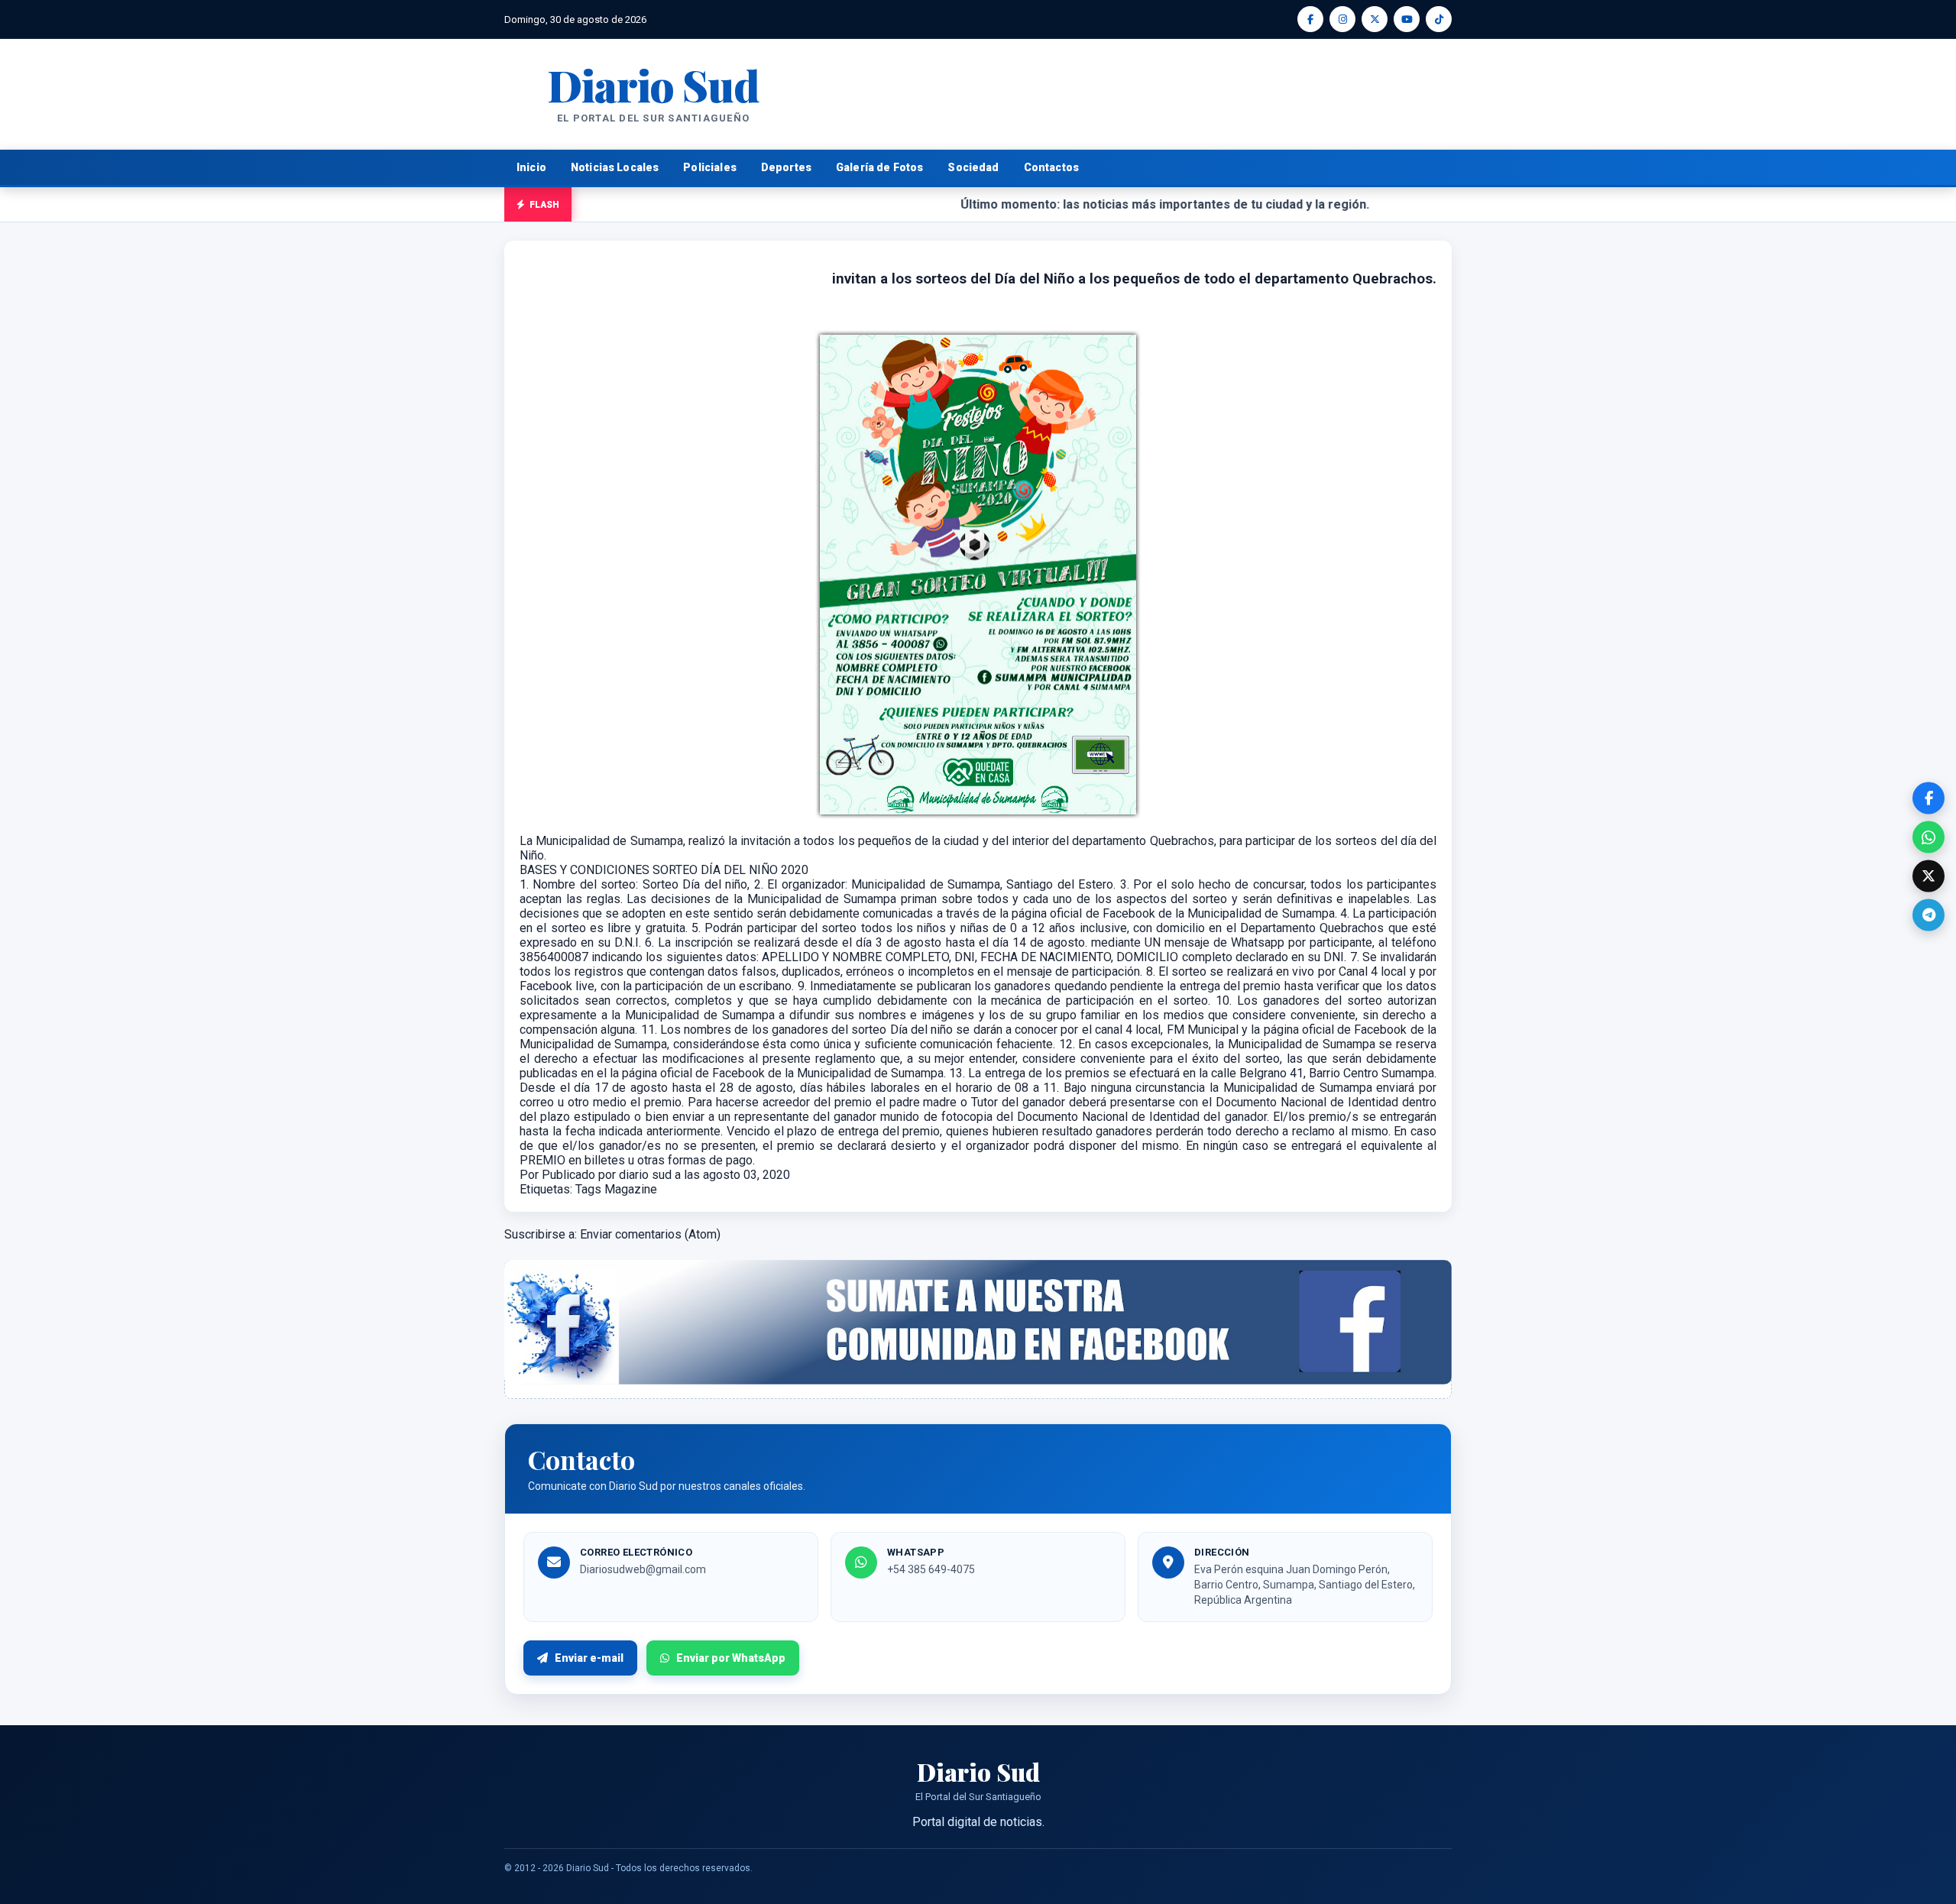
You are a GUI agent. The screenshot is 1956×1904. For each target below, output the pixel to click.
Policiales (710, 167)
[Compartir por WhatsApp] (1928, 837)
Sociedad (973, 167)
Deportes (786, 167)
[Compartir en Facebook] (1928, 798)
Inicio (531, 167)
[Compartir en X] (1928, 876)
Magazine (631, 1189)
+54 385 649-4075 (931, 1569)
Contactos (1051, 167)
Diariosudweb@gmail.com (643, 1569)
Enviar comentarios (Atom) (650, 1234)
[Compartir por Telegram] (1928, 915)
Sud (653, 84)
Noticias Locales (615, 167)
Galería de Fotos (879, 167)
